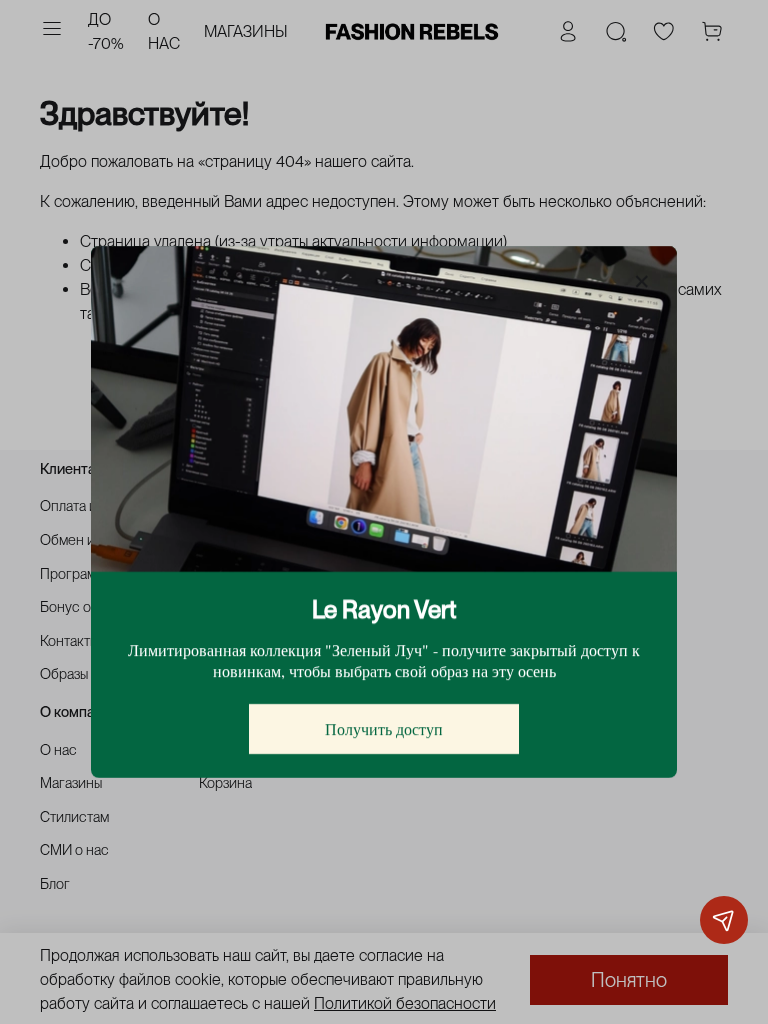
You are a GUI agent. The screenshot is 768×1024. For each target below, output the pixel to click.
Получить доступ (384, 728)
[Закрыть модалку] (642, 282)
